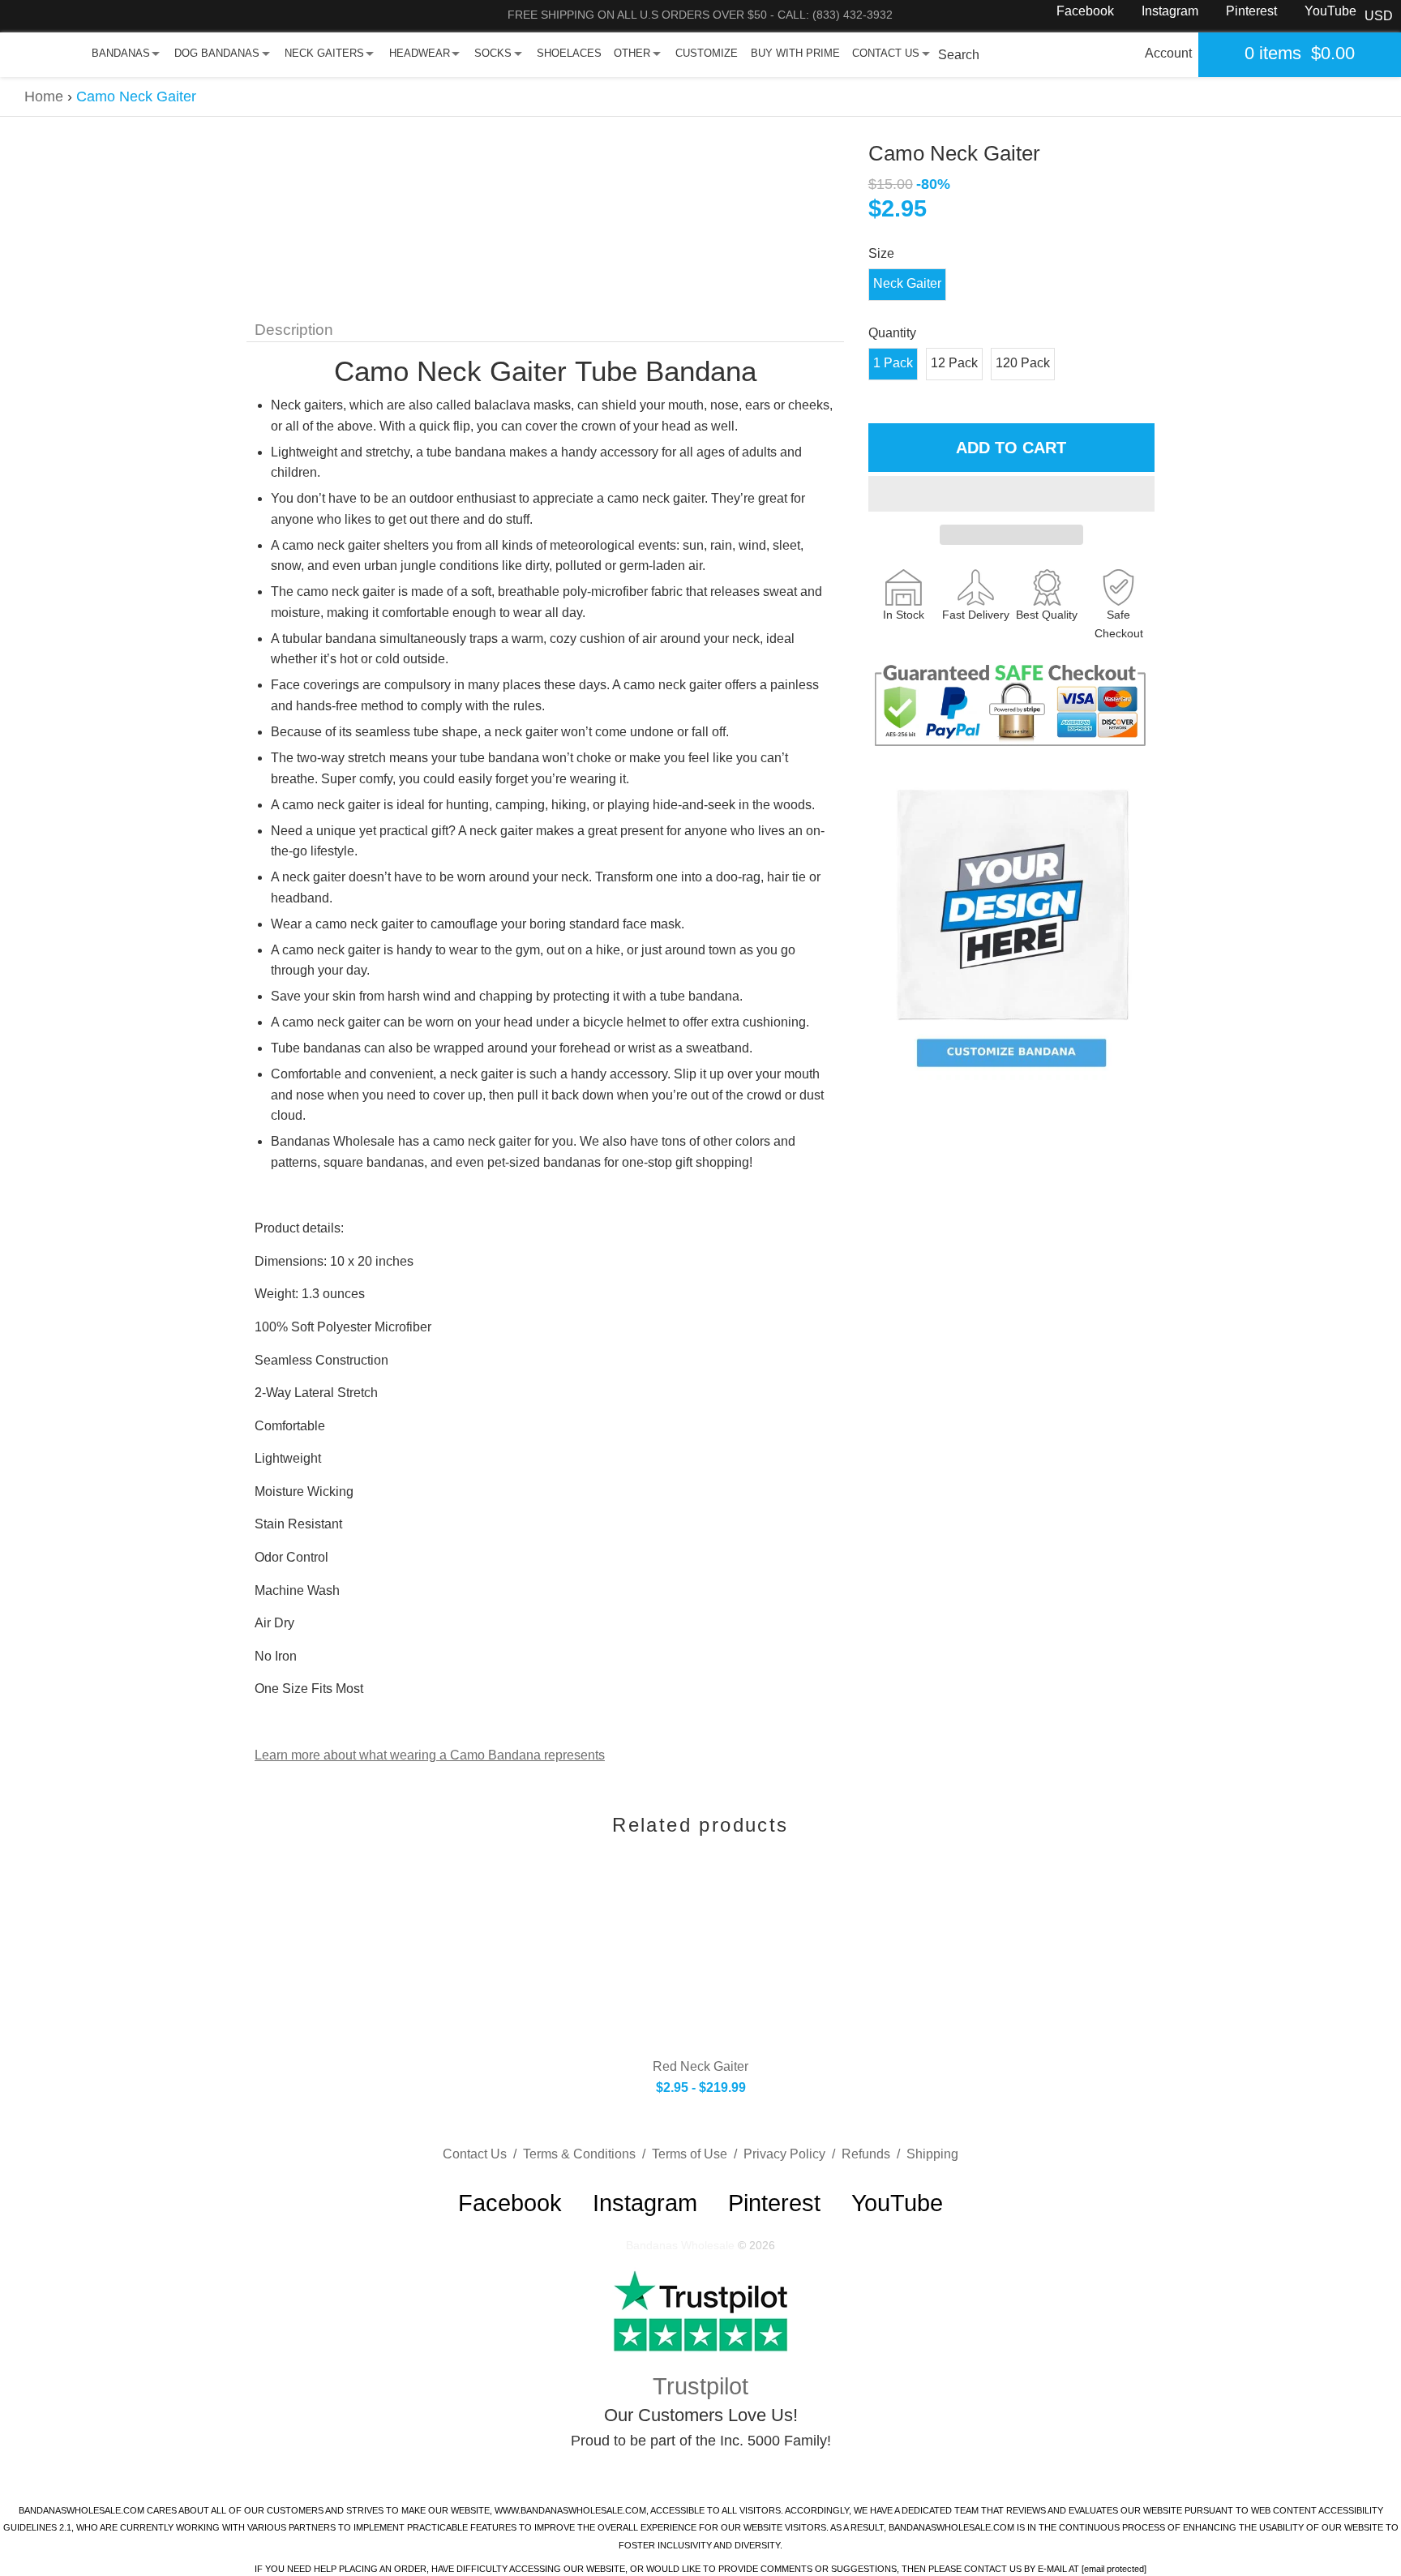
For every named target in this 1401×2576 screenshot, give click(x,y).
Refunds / (874, 2154)
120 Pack (1023, 363)
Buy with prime (795, 53)
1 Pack (893, 363)
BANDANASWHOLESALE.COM (81, 2510)
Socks (493, 53)
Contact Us (886, 53)
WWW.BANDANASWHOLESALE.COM (570, 2510)
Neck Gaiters (324, 53)
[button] (1011, 494)
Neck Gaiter (907, 283)
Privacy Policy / (793, 2154)
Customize (707, 53)
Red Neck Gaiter (700, 2066)
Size (881, 253)
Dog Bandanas (217, 53)
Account (1168, 53)
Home (44, 96)
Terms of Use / (698, 2154)
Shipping (932, 2154)
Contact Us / (483, 2154)
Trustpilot (700, 2386)
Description (294, 330)
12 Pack (954, 363)
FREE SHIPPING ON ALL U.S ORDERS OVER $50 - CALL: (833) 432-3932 (700, 15)
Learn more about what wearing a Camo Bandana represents (430, 1755)
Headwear (420, 53)
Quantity (892, 333)
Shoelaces (569, 53)
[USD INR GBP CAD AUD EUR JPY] (1379, 16)
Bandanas (121, 53)
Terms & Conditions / (587, 2154)
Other (632, 53)
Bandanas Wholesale (680, 2245)
